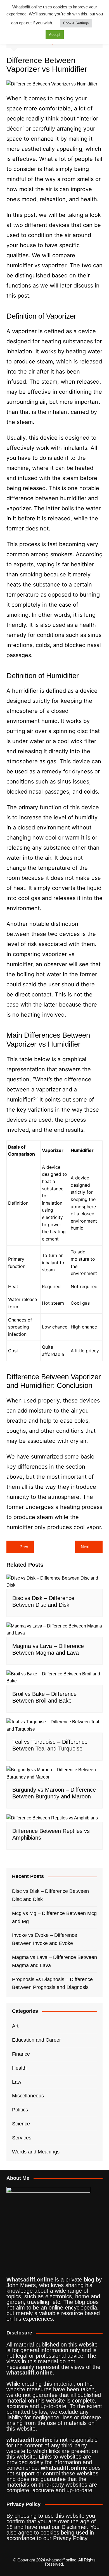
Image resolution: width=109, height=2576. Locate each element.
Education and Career (36, 2040)
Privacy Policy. (71, 2538)
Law (17, 2082)
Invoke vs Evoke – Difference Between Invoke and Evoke (45, 1939)
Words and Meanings (36, 2152)
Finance (21, 2054)
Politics (20, 2110)
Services (22, 2138)
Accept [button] (55, 35)
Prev (24, 1547)
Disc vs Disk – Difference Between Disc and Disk (50, 1895)
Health (19, 2068)
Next (85, 1547)
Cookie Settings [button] (76, 23)
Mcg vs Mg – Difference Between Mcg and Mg (54, 1917)
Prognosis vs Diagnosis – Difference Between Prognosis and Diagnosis (52, 1983)
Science (21, 2124)
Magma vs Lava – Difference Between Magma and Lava (54, 1961)
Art (15, 2026)
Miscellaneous (28, 2096)
